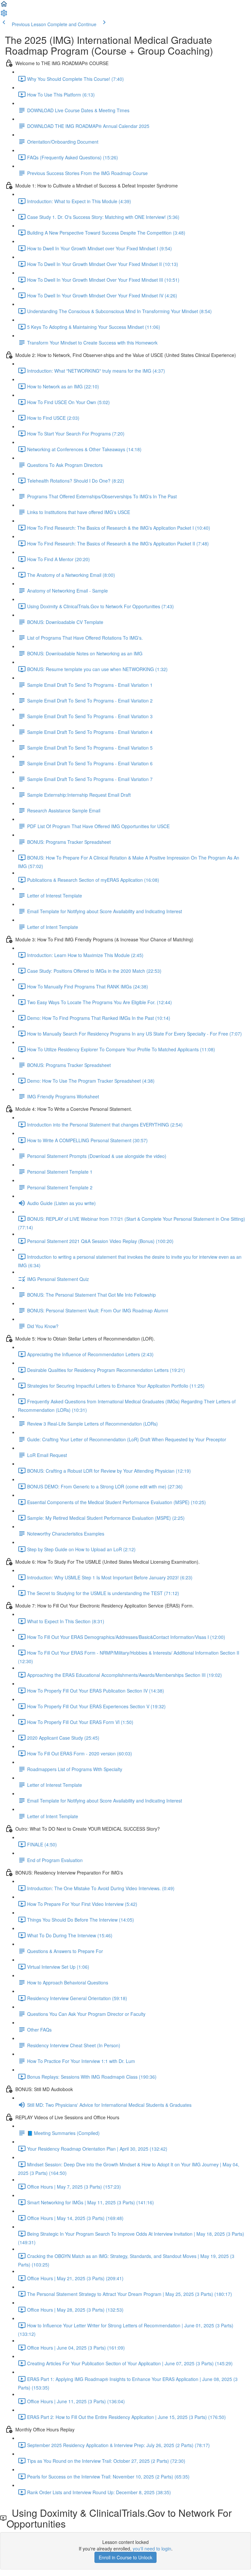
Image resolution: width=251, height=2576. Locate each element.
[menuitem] (4, 15)
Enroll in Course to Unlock (125, 2557)
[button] (4, 6)
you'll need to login (152, 2549)
